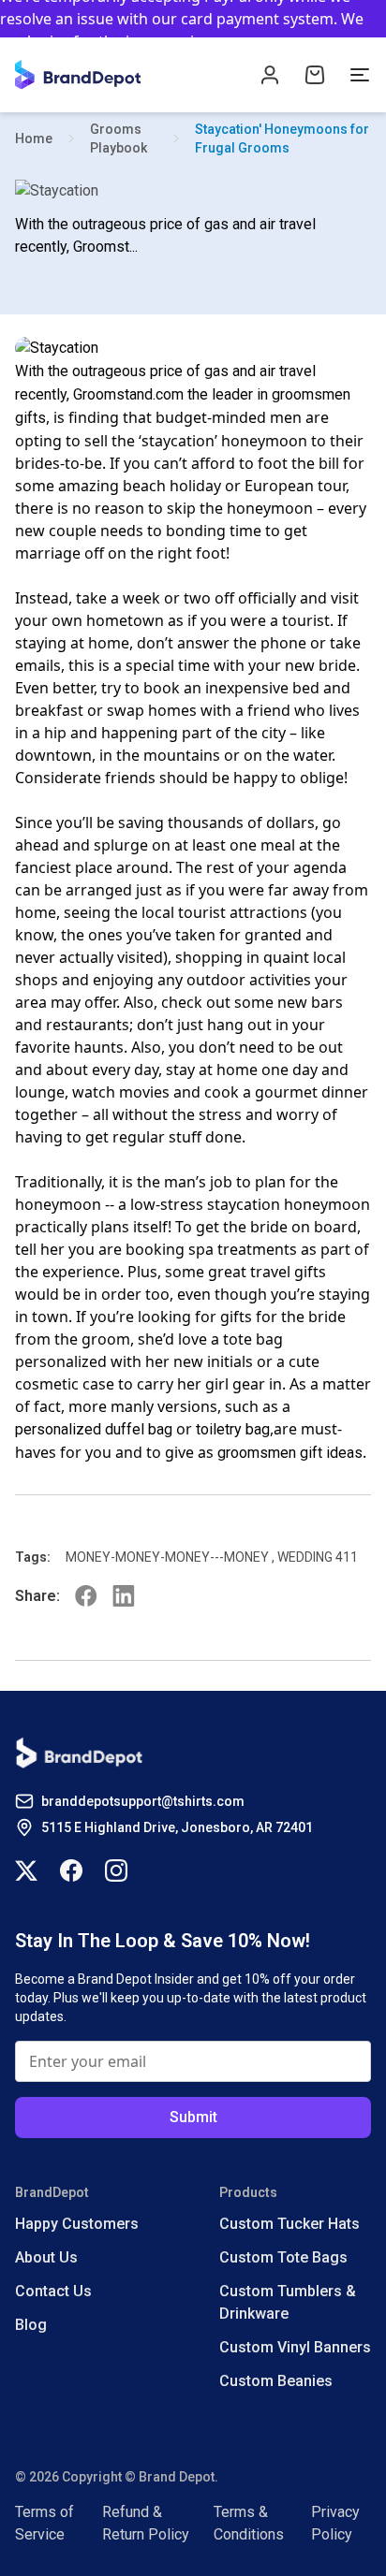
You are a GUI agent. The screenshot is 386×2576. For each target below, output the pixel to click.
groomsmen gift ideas (290, 1453)
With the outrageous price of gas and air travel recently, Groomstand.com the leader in (165, 383)
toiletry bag (233, 1429)
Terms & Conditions (249, 2523)
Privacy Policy (335, 2523)
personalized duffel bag (94, 1429)
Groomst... (105, 247)
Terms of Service (45, 2523)
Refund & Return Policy (146, 2523)
